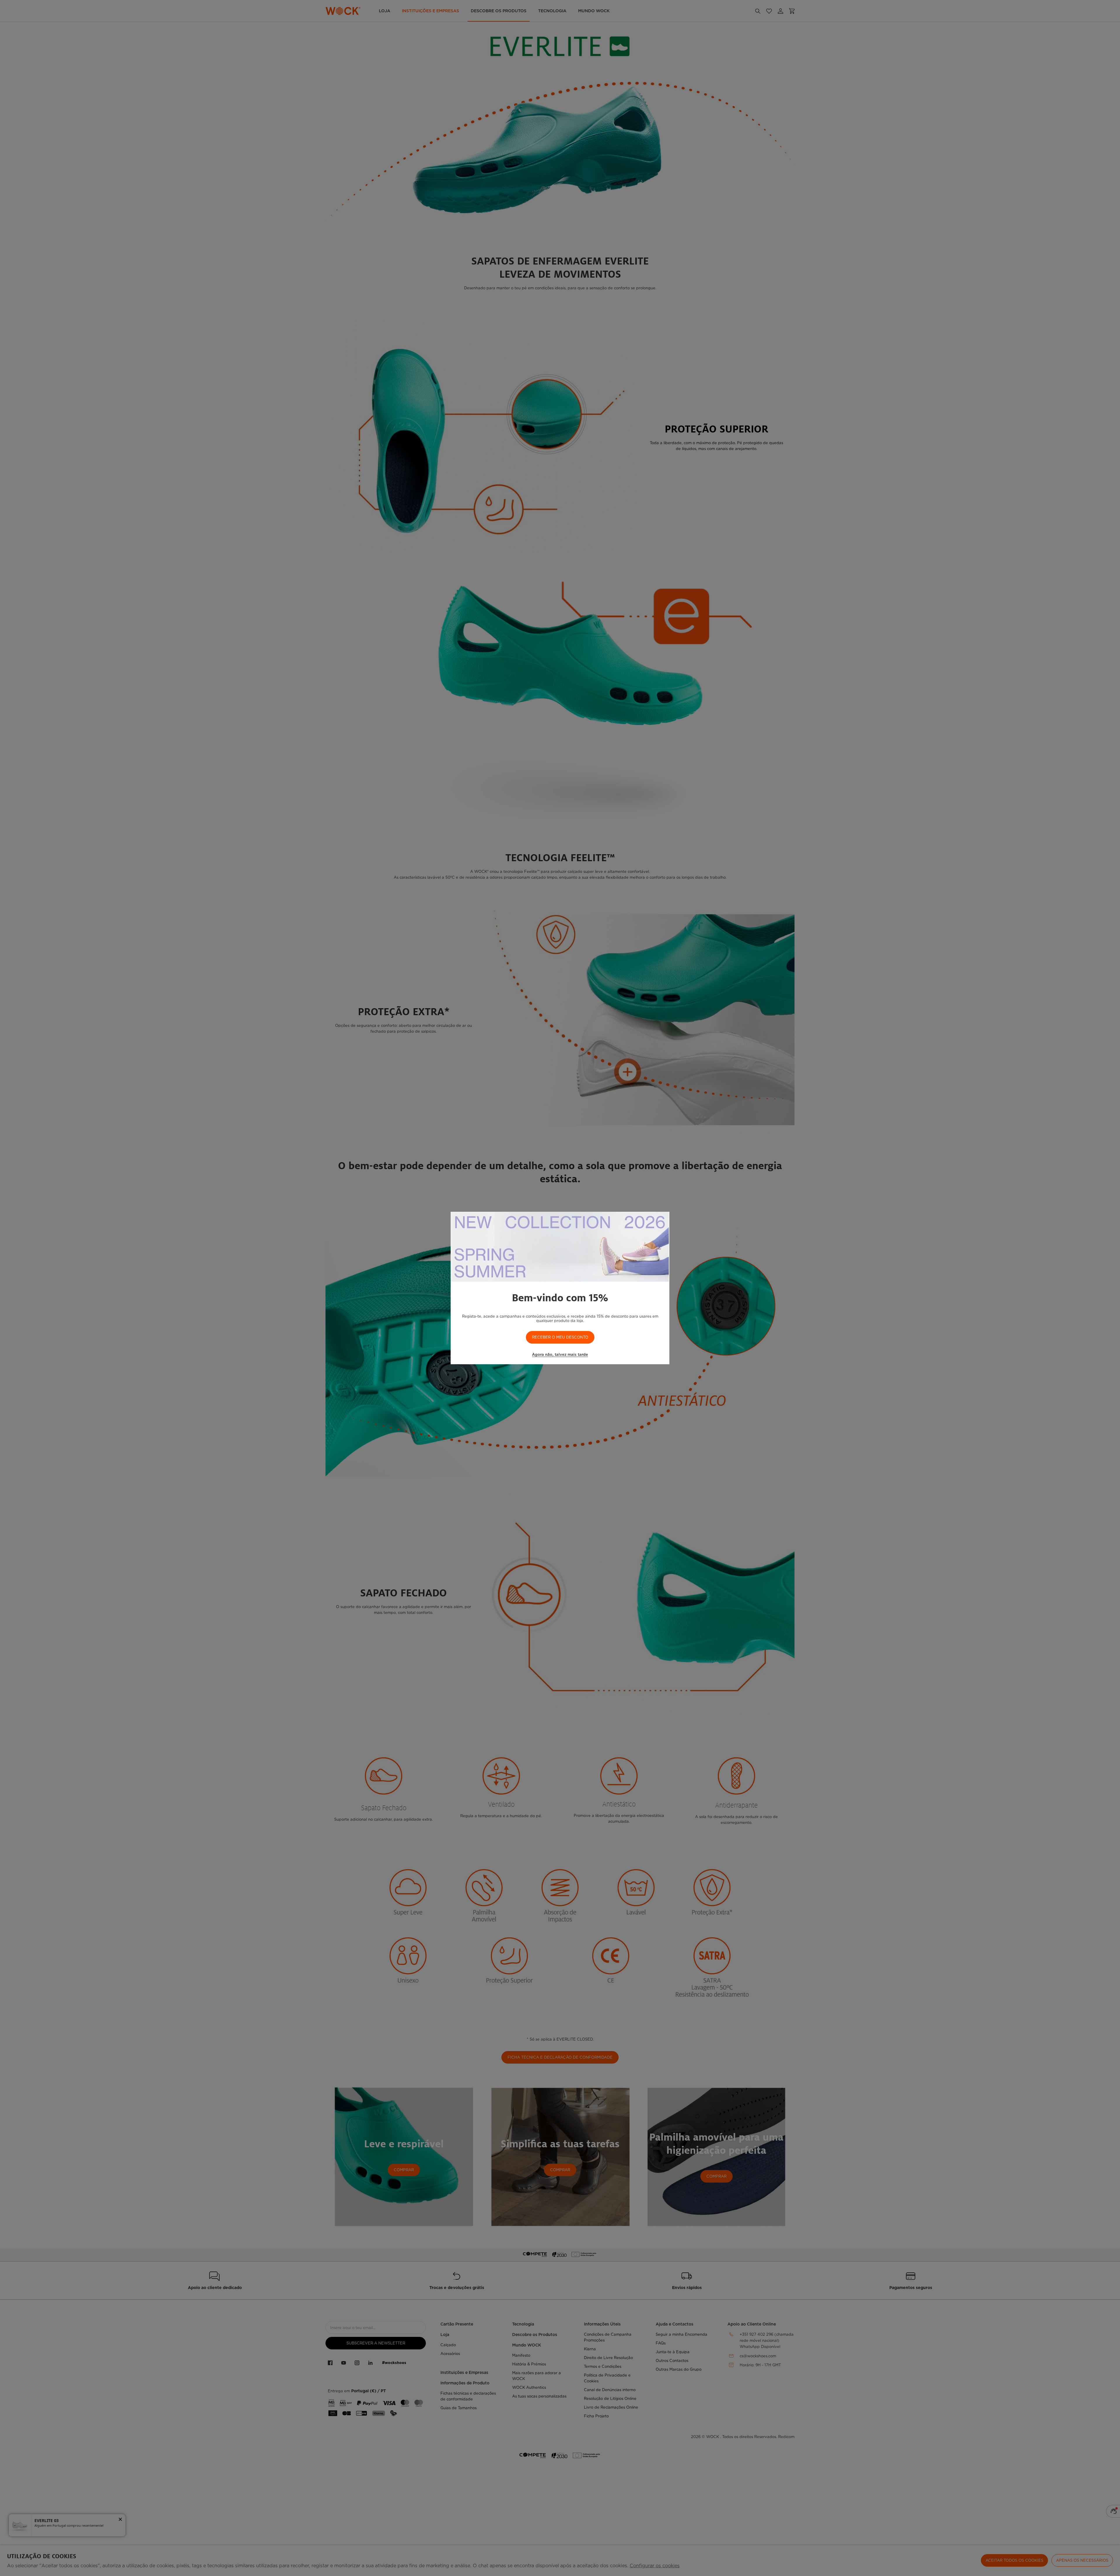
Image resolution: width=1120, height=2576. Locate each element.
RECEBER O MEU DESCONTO (560, 1337)
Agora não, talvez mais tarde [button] (560, 1354)
